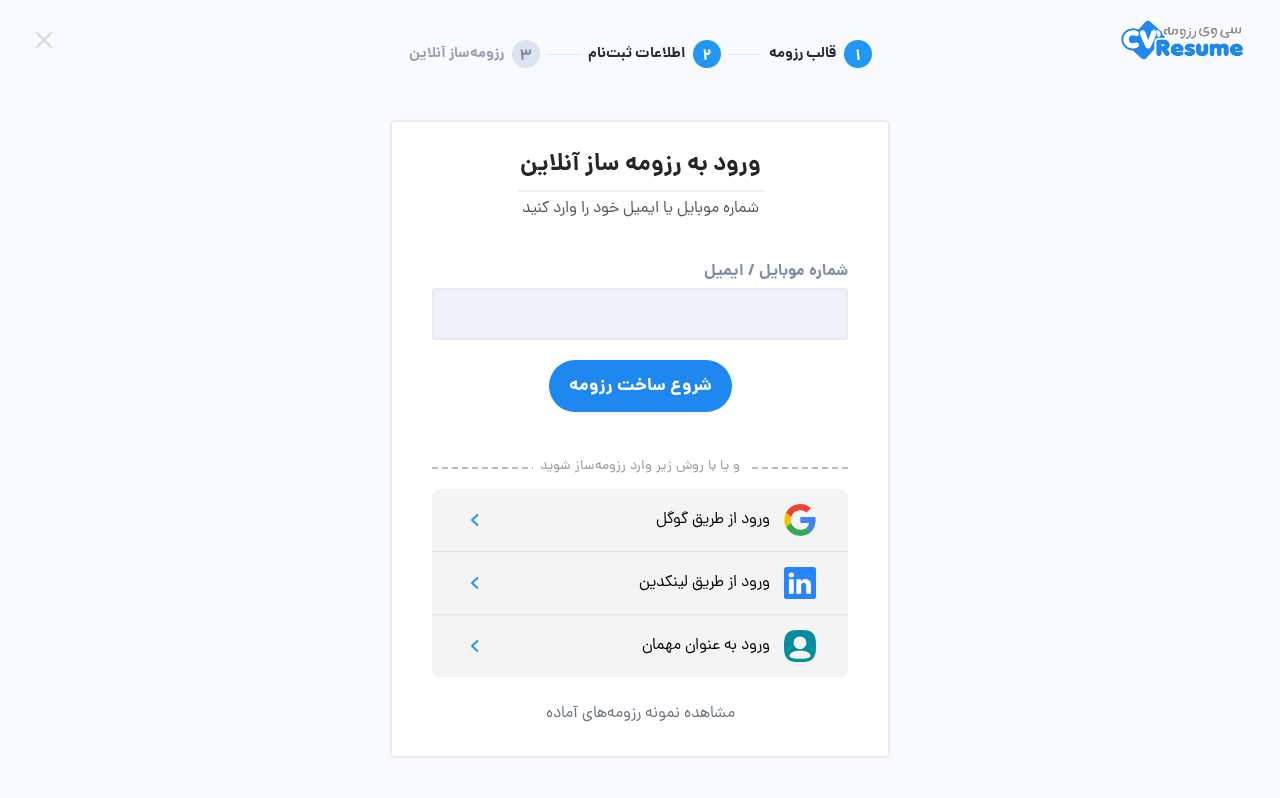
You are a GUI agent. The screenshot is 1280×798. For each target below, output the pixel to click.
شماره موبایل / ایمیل (776, 271)
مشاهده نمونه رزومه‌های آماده (640, 714)
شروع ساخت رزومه (640, 386)
